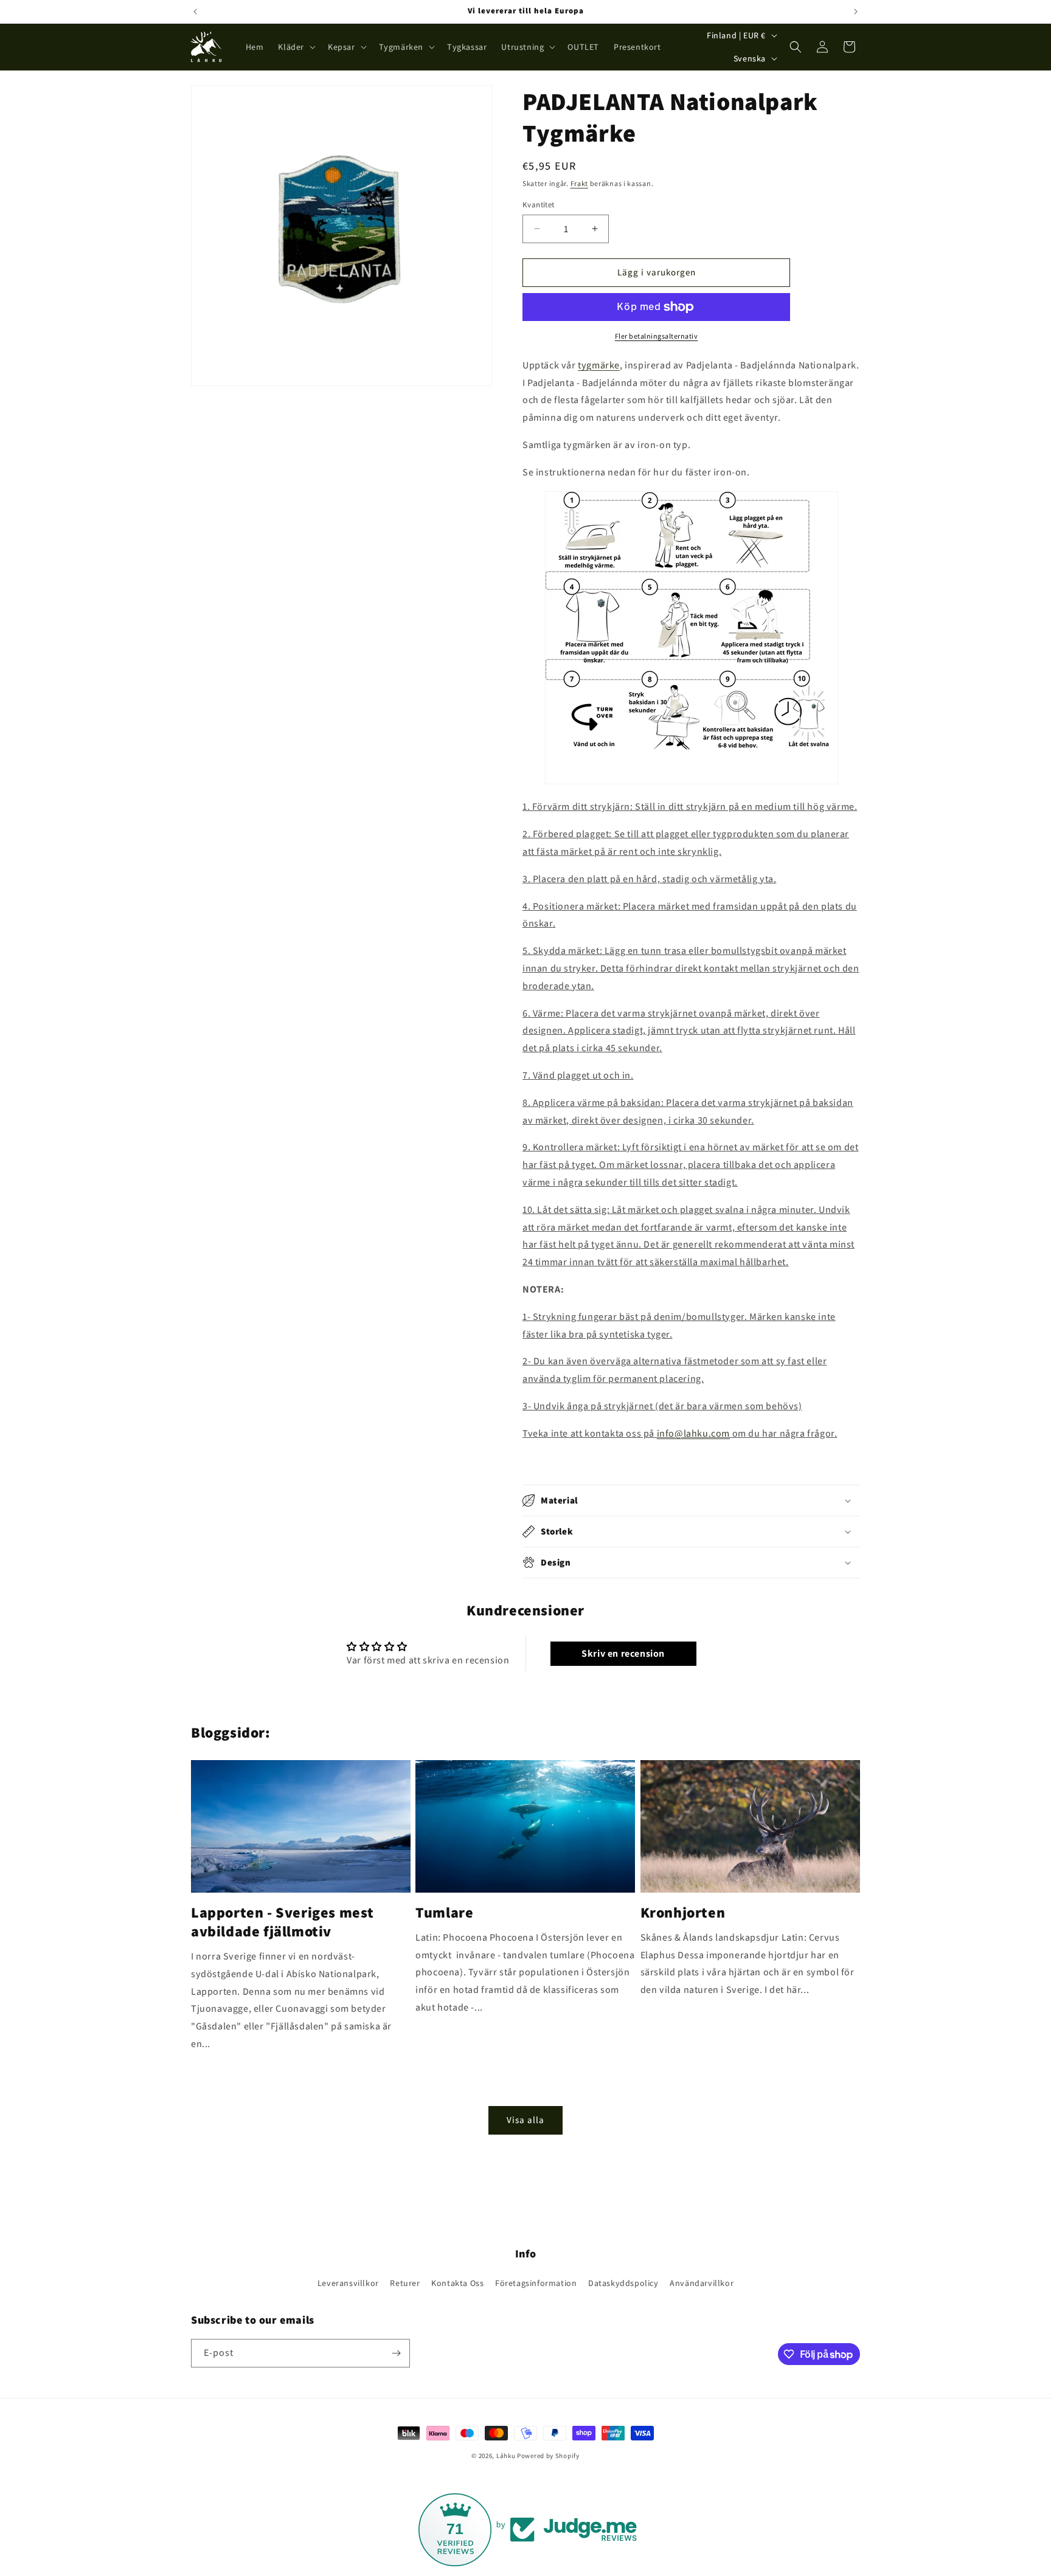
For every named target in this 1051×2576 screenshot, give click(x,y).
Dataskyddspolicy (623, 2283)
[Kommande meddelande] (856, 12)
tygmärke (599, 365)
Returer (405, 2283)
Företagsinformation (536, 2283)
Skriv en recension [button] (623, 1653)
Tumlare (444, 1912)
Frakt (580, 183)
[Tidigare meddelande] (195, 12)
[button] (296, 47)
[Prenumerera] (396, 2353)
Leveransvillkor (348, 2283)
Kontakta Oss (457, 2283)
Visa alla (525, 2120)
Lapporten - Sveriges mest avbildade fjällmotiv (283, 1922)
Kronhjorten (683, 1912)
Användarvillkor (702, 2283)
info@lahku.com (693, 1433)
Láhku (507, 2456)
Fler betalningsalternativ (657, 336)
